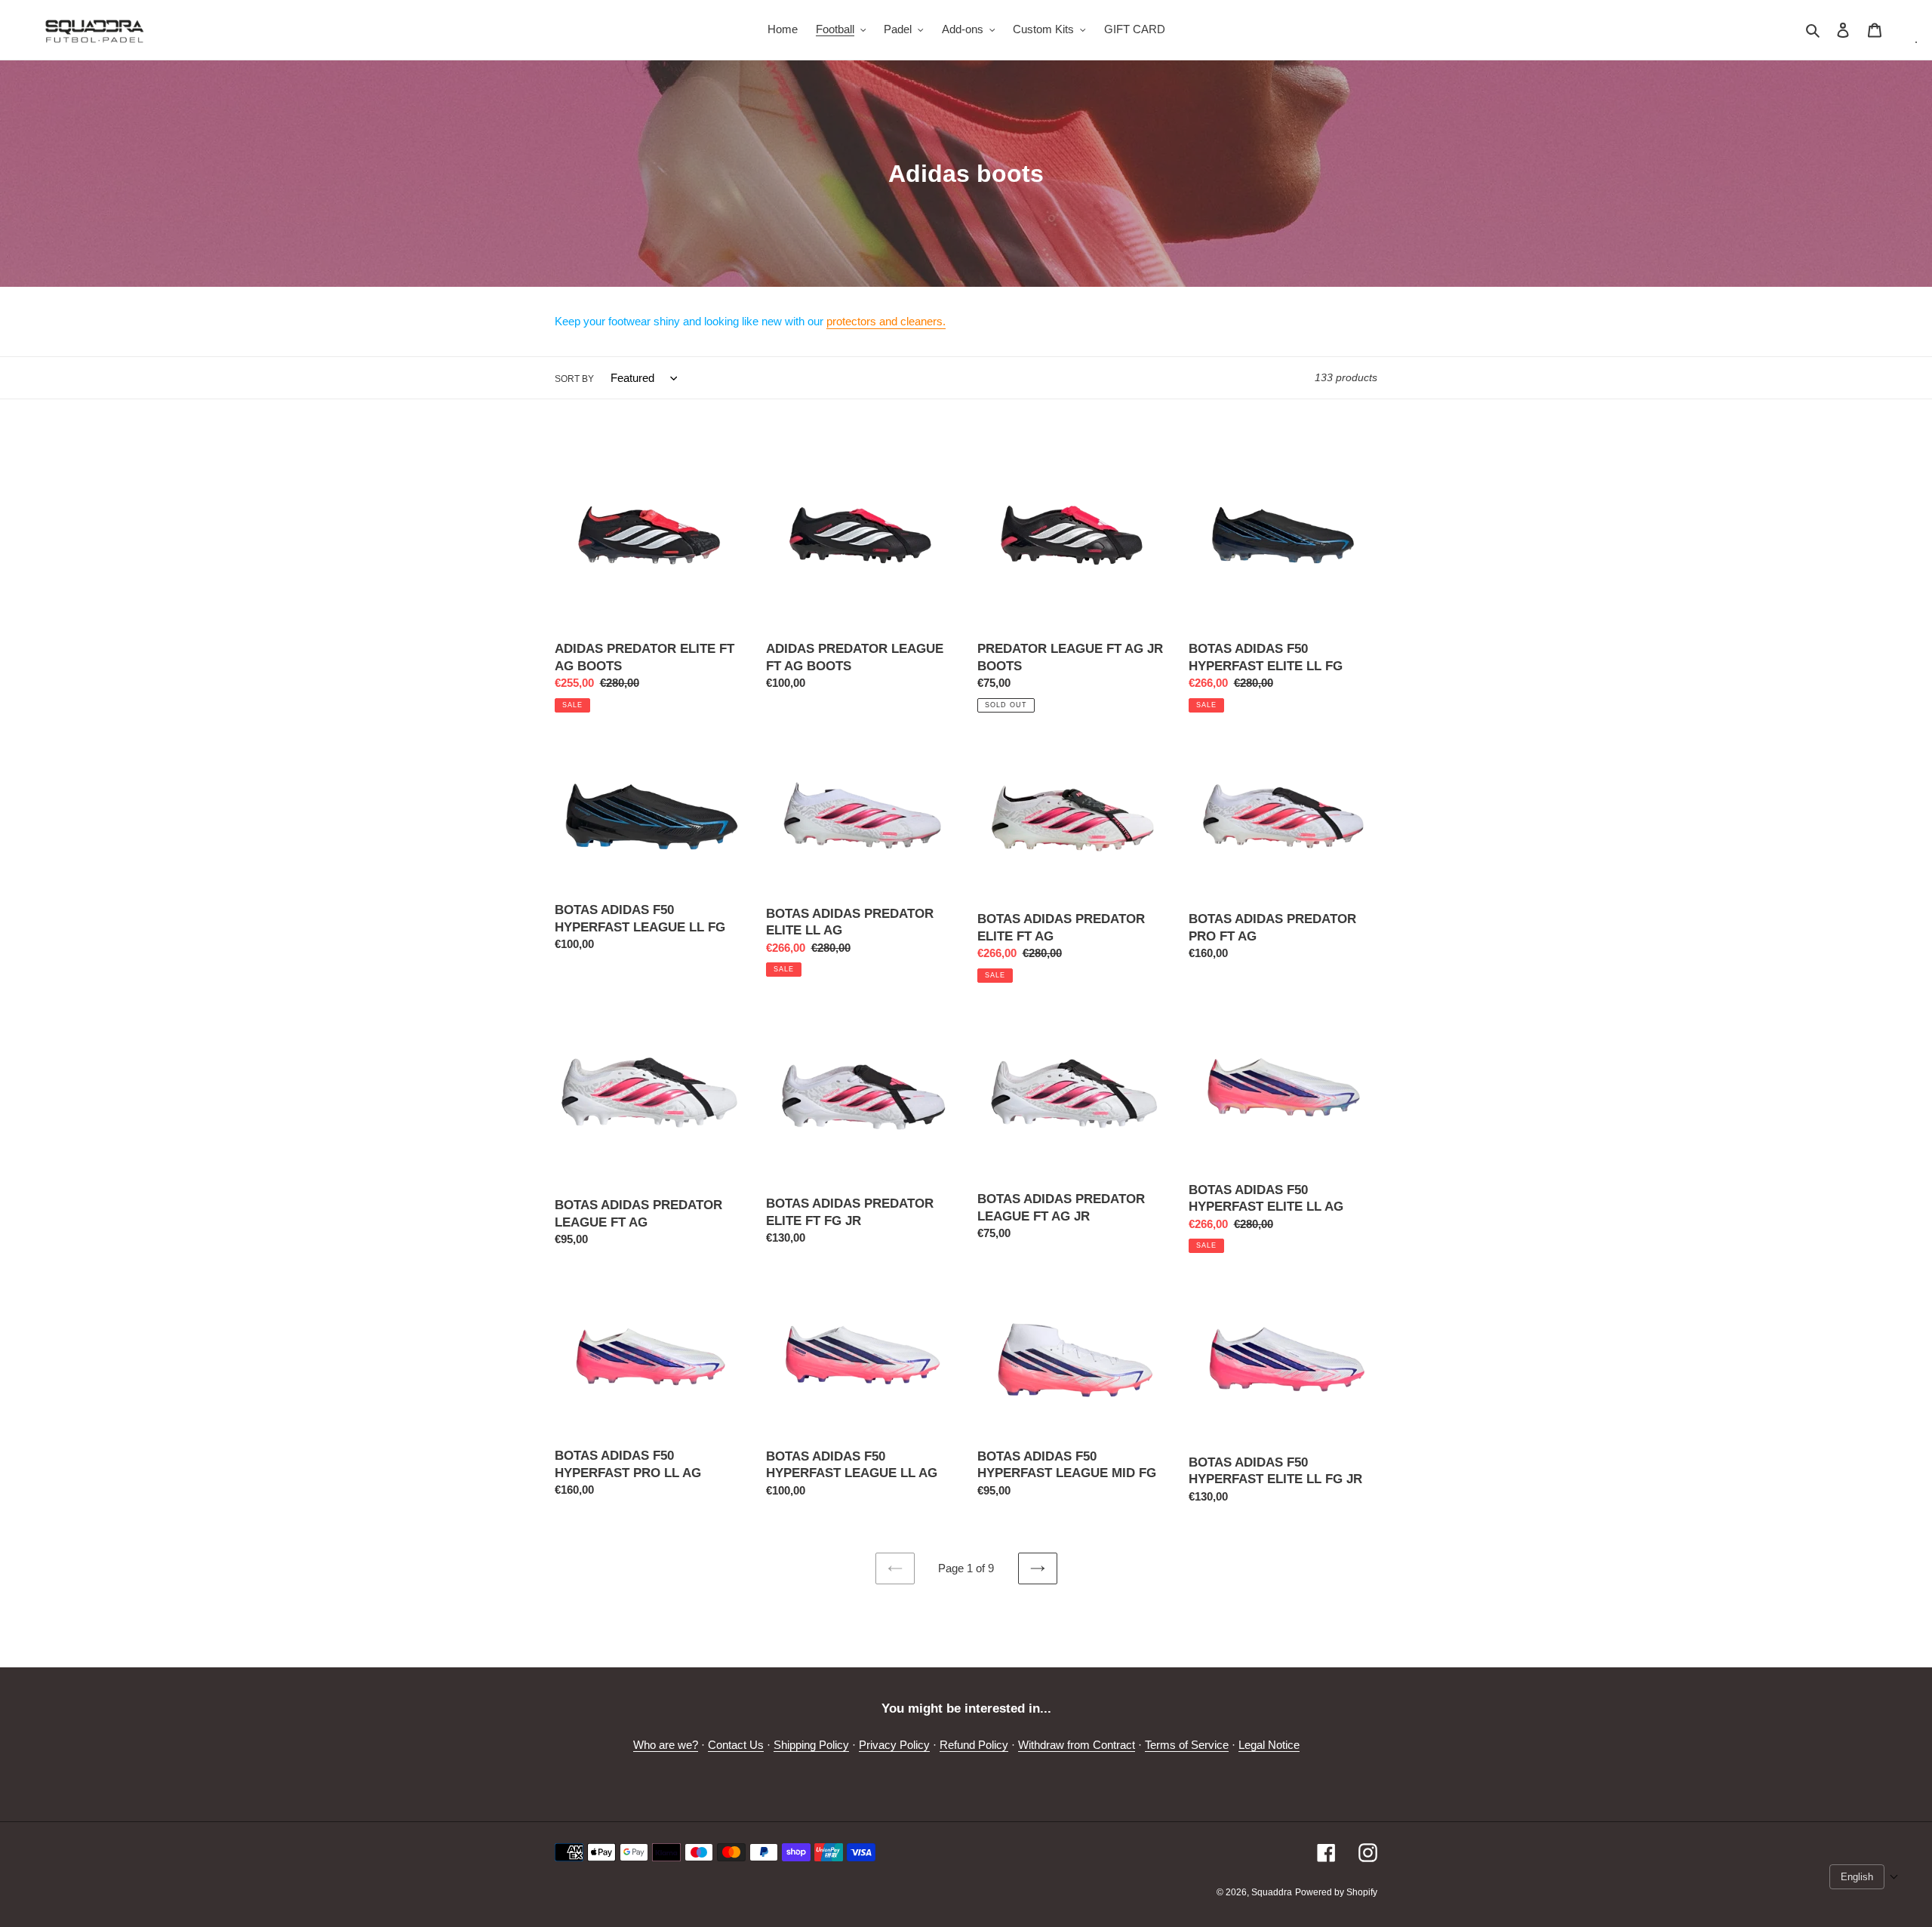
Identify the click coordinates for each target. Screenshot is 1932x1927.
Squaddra (1272, 1892)
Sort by (574, 379)
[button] (1864, 1877)
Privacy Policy (894, 1745)
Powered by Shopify (1336, 1892)
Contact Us (736, 1745)
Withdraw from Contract (1077, 1745)
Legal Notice (1269, 1745)
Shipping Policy (811, 1745)
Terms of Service (1187, 1745)
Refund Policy (974, 1745)
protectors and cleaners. (886, 321)
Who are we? (666, 1745)
